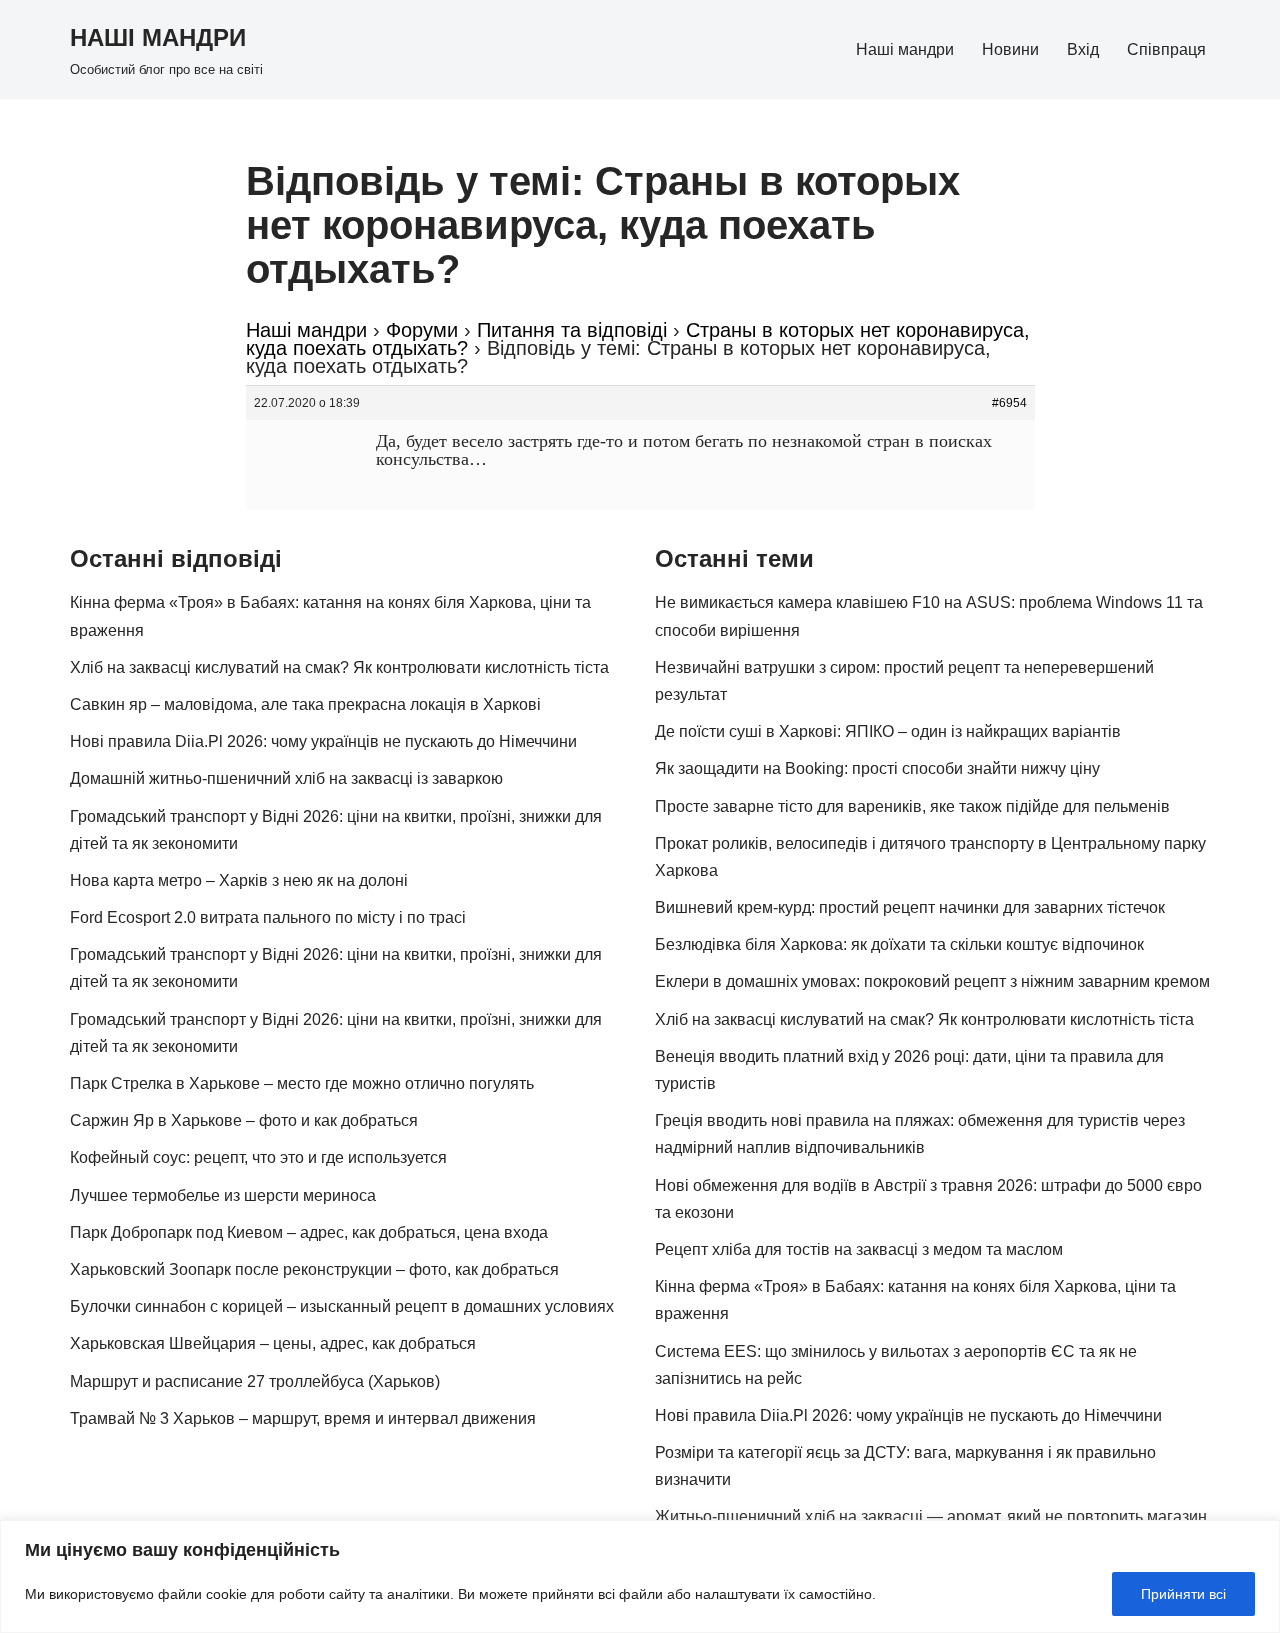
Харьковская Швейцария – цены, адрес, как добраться (273, 1343)
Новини (1010, 49)
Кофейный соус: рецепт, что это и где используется (258, 1157)
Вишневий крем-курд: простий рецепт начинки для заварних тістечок (910, 907)
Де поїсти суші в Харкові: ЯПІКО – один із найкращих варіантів (888, 731)
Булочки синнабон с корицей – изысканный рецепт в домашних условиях (342, 1306)
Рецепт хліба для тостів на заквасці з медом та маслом (859, 1249)
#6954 (1009, 403)
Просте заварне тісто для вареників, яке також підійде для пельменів (912, 806)
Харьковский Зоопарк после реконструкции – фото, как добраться (314, 1269)
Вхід (1083, 49)
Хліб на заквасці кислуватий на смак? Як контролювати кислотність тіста (339, 667)
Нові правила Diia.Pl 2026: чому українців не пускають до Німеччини (323, 741)
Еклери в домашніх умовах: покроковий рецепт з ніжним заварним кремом (932, 981)
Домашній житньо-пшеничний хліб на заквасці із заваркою (286, 778)
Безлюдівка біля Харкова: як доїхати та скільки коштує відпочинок (899, 944)
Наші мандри (905, 49)
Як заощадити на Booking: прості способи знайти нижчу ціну (877, 768)
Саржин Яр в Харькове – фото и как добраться (244, 1120)
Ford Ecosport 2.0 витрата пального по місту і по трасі (268, 917)
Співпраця (1166, 49)
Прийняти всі (1183, 1594)
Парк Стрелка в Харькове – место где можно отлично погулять (302, 1083)
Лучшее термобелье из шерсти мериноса (223, 1195)
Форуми (422, 330)
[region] (640, 1576)
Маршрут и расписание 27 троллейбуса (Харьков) (255, 1381)
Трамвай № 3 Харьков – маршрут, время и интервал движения (303, 1418)
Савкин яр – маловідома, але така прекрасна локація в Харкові (305, 704)
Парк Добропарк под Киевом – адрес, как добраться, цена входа (309, 1232)
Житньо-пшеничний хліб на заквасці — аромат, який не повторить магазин (931, 1516)
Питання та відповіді (572, 330)
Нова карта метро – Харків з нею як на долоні (239, 880)
